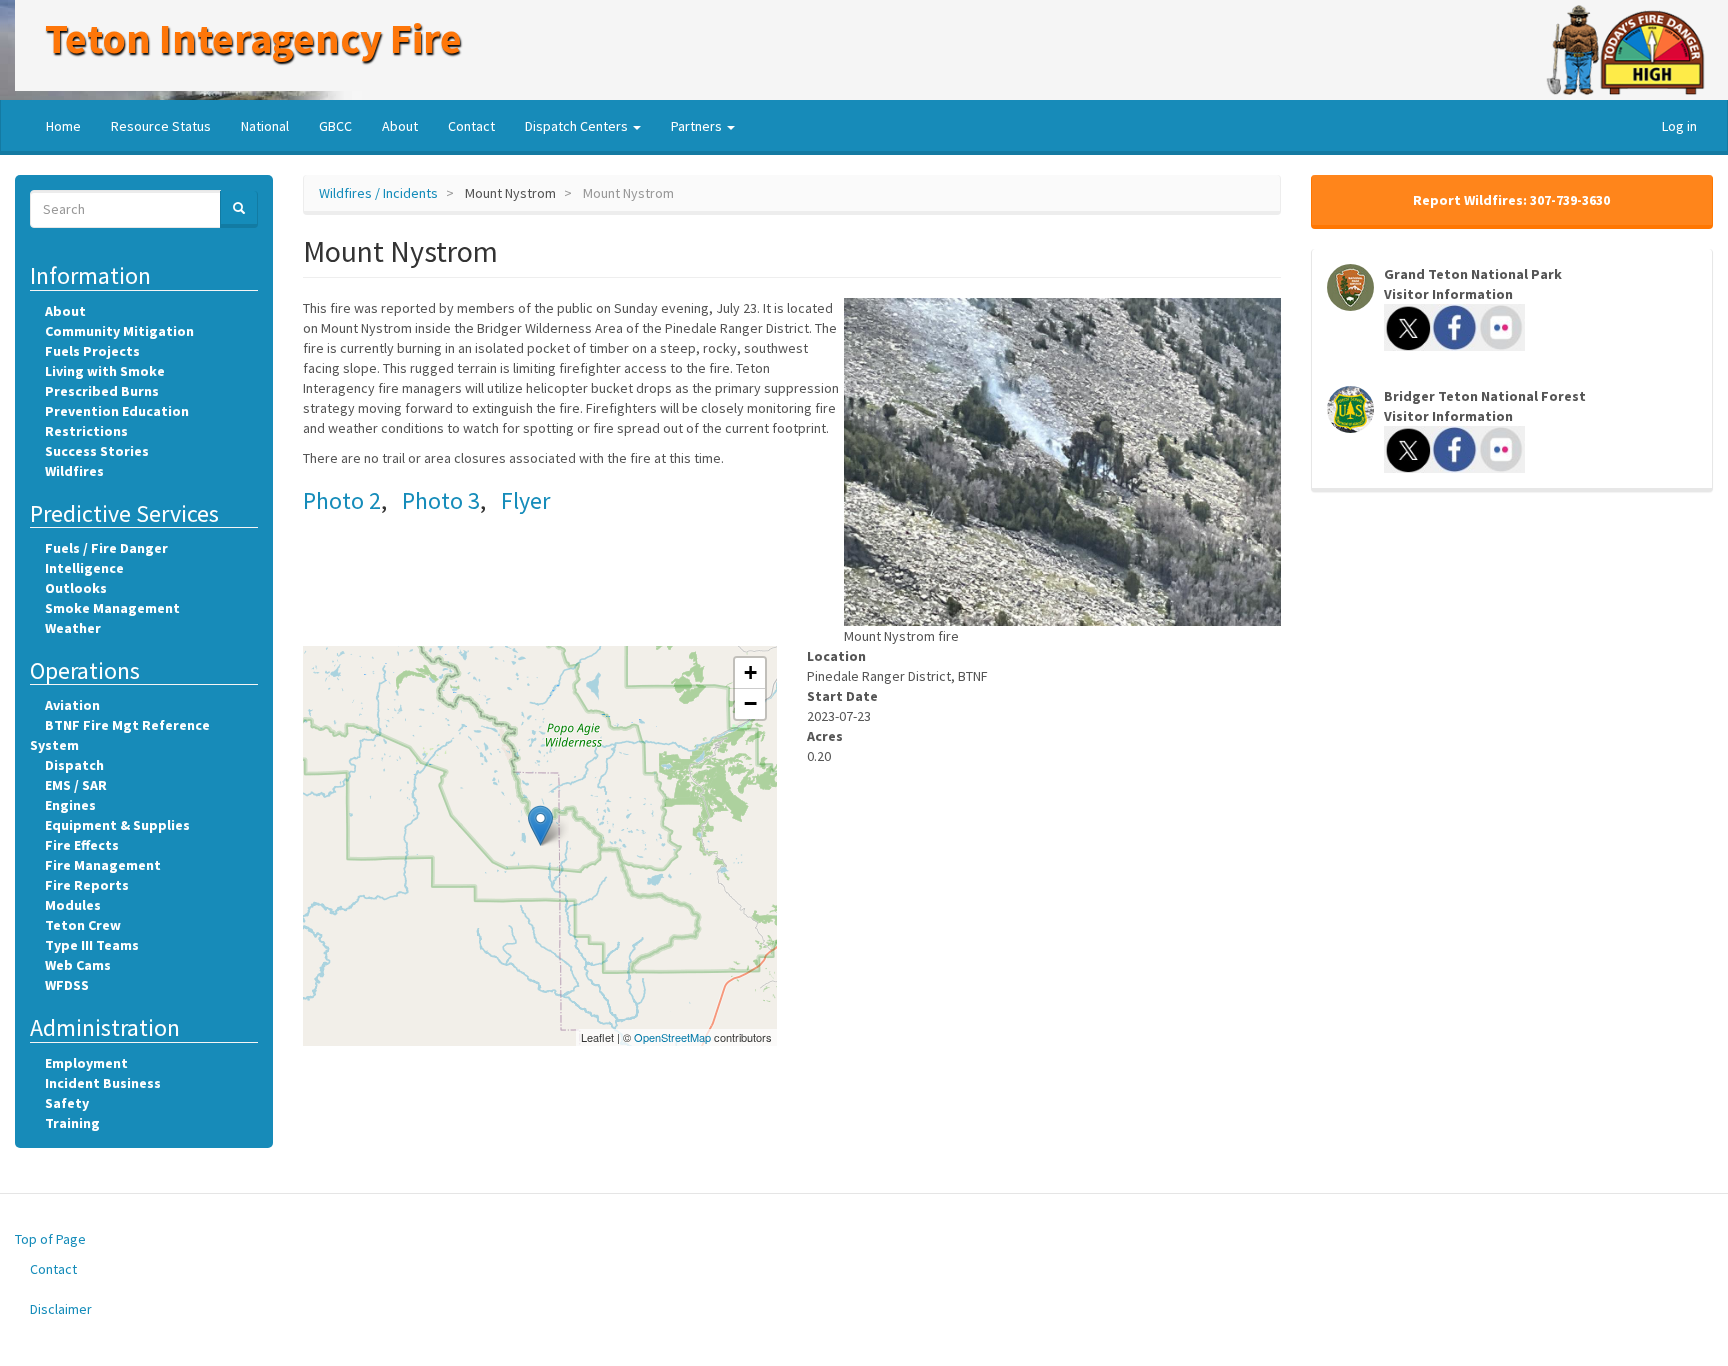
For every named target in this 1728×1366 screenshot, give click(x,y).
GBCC (335, 126)
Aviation (72, 705)
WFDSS (67, 985)
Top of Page (50, 1239)
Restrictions (86, 431)
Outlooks (76, 588)
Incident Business (103, 1083)
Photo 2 (342, 500)
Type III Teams (92, 945)
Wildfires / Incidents (378, 193)
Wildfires (74, 471)
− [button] (750, 703)
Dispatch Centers (578, 126)
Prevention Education (117, 411)
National (265, 126)
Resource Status (161, 126)
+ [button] (750, 672)
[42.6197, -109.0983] (540, 825)
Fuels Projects (92, 351)
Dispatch (74, 765)
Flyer (525, 500)
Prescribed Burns (102, 391)
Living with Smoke (105, 371)
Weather (73, 628)
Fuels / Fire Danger (106, 548)
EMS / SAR (76, 785)
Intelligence (84, 568)
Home (63, 126)
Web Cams (78, 965)
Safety (67, 1103)
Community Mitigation (119, 331)
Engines (70, 805)
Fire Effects (82, 845)
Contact (471, 126)
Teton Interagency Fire (253, 38)
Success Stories (97, 451)
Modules (73, 905)
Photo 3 (441, 500)
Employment (86, 1063)
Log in (1679, 126)
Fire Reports (87, 885)
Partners (698, 126)
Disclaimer (61, 1309)
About (400, 126)
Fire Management (103, 865)
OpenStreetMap (672, 1037)
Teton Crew (83, 925)
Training (72, 1123)
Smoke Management (112, 608)
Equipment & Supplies (117, 825)
